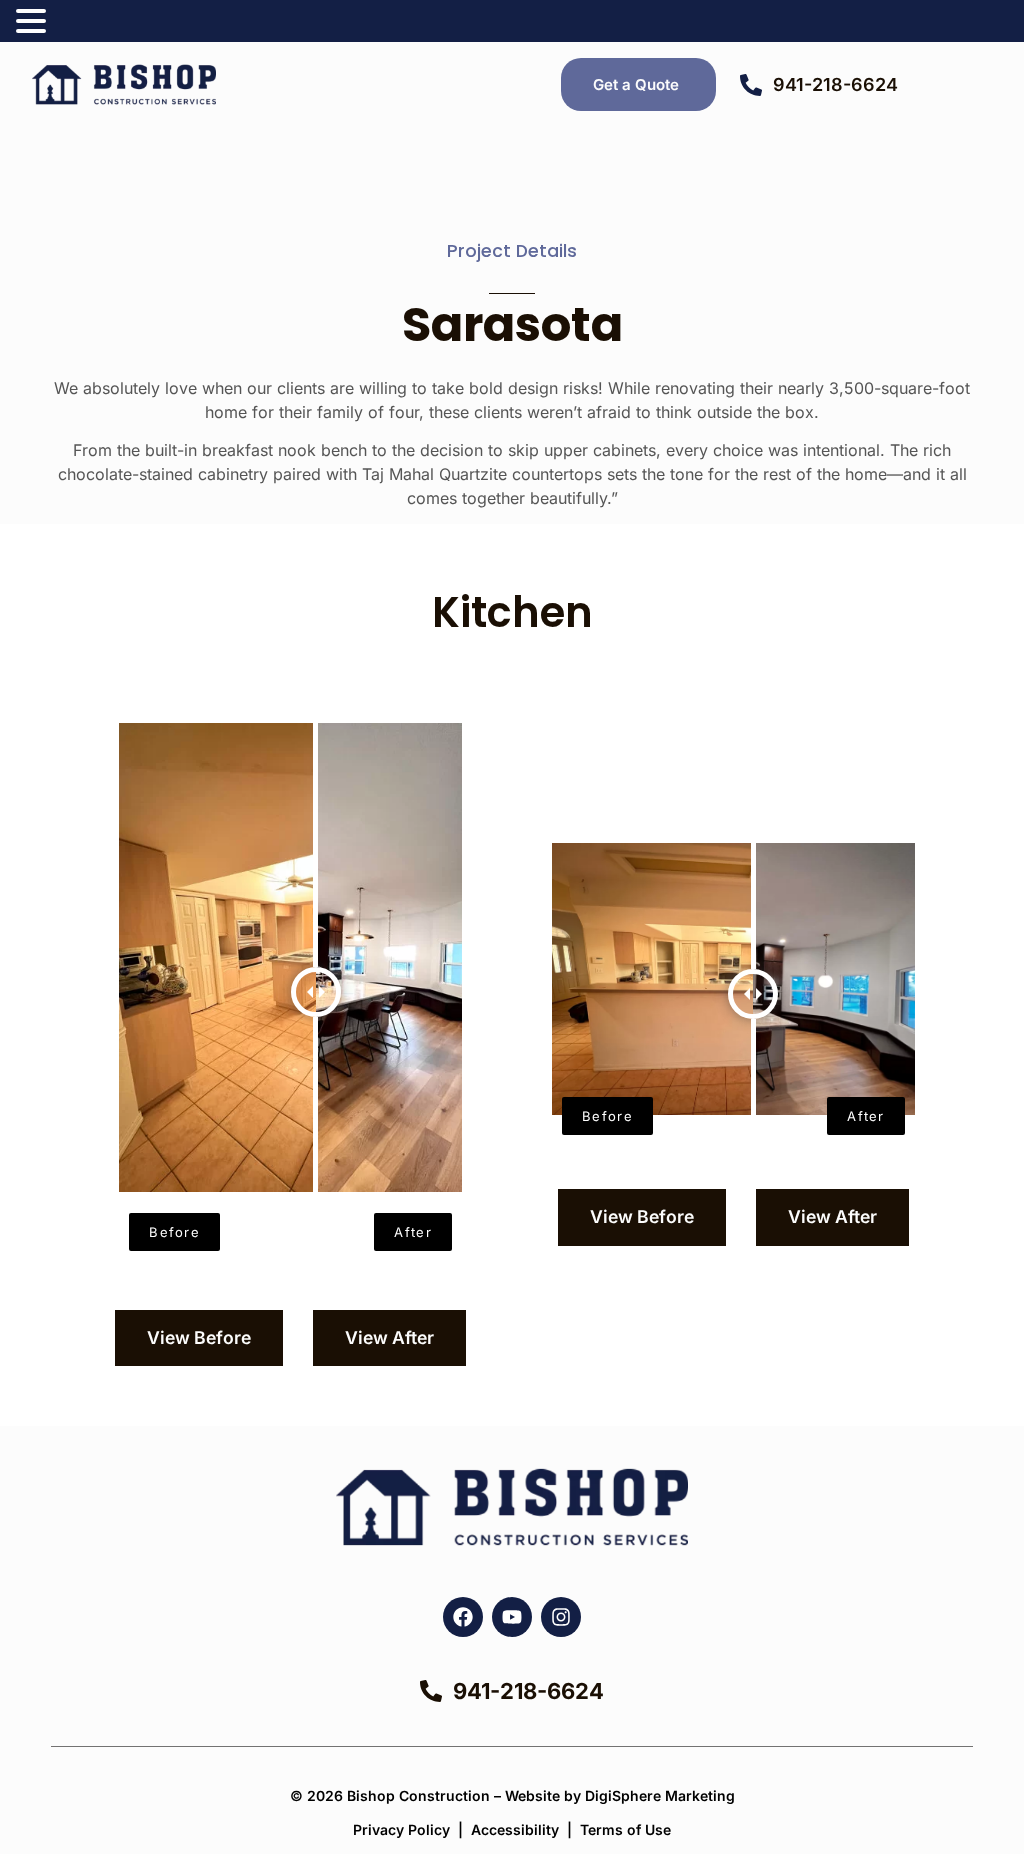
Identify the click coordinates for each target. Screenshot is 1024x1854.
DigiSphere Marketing (660, 1795)
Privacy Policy (401, 1829)
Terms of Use (625, 1829)
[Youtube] (512, 1617)
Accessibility (515, 1829)
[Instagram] (561, 1617)
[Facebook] (463, 1617)
